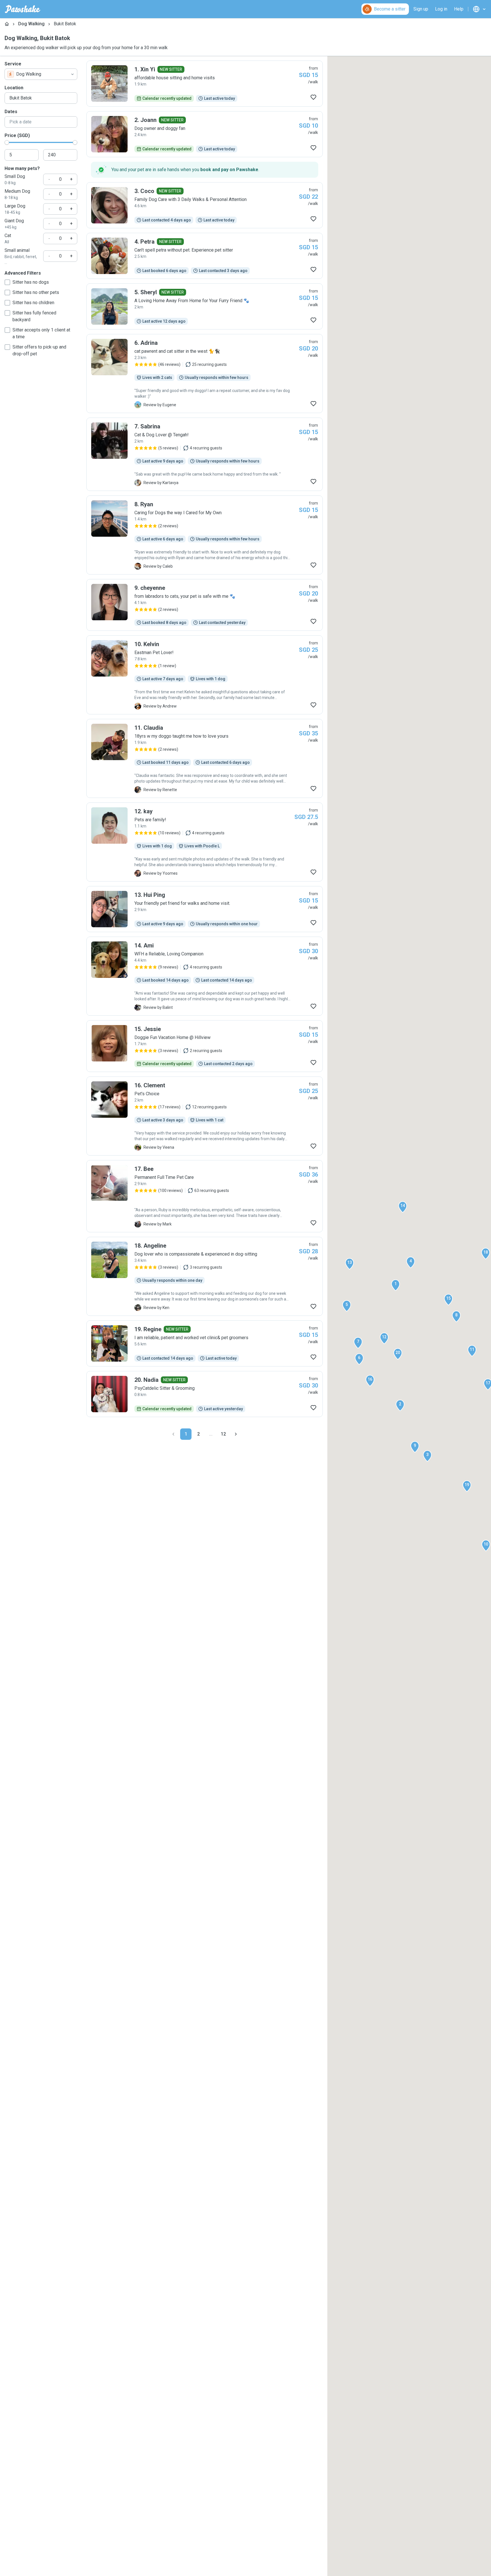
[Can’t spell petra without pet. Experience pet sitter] (205, 256)
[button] (396, 1285)
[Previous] (173, 1434)
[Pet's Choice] (205, 1116)
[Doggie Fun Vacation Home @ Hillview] (205, 1046)
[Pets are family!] (205, 842)
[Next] (236, 1434)
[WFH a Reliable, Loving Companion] (205, 976)
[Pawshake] (23, 9)
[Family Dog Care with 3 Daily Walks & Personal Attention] (205, 205)
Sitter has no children (33, 303)
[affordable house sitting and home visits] (205, 84)
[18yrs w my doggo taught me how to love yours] (205, 758)
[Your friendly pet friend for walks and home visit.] (205, 909)
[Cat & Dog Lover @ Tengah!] (205, 454)
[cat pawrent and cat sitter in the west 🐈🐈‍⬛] (205, 374)
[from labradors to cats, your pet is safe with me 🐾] (205, 605)
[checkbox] (7, 282)
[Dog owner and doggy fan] (205, 134)
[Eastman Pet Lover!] (205, 675)
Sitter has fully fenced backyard (34, 316)
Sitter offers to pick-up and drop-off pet (39, 350)
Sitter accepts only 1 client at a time (41, 333)
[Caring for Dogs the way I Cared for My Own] (205, 535)
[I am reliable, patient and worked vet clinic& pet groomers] (205, 1343)
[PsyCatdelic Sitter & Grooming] (205, 1394)
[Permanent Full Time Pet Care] (205, 1196)
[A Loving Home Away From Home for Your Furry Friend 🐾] (205, 306)
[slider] (7, 142)
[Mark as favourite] (313, 97)
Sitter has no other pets (36, 292)
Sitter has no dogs (31, 282)
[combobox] (41, 74)
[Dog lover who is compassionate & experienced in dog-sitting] (205, 1276)
